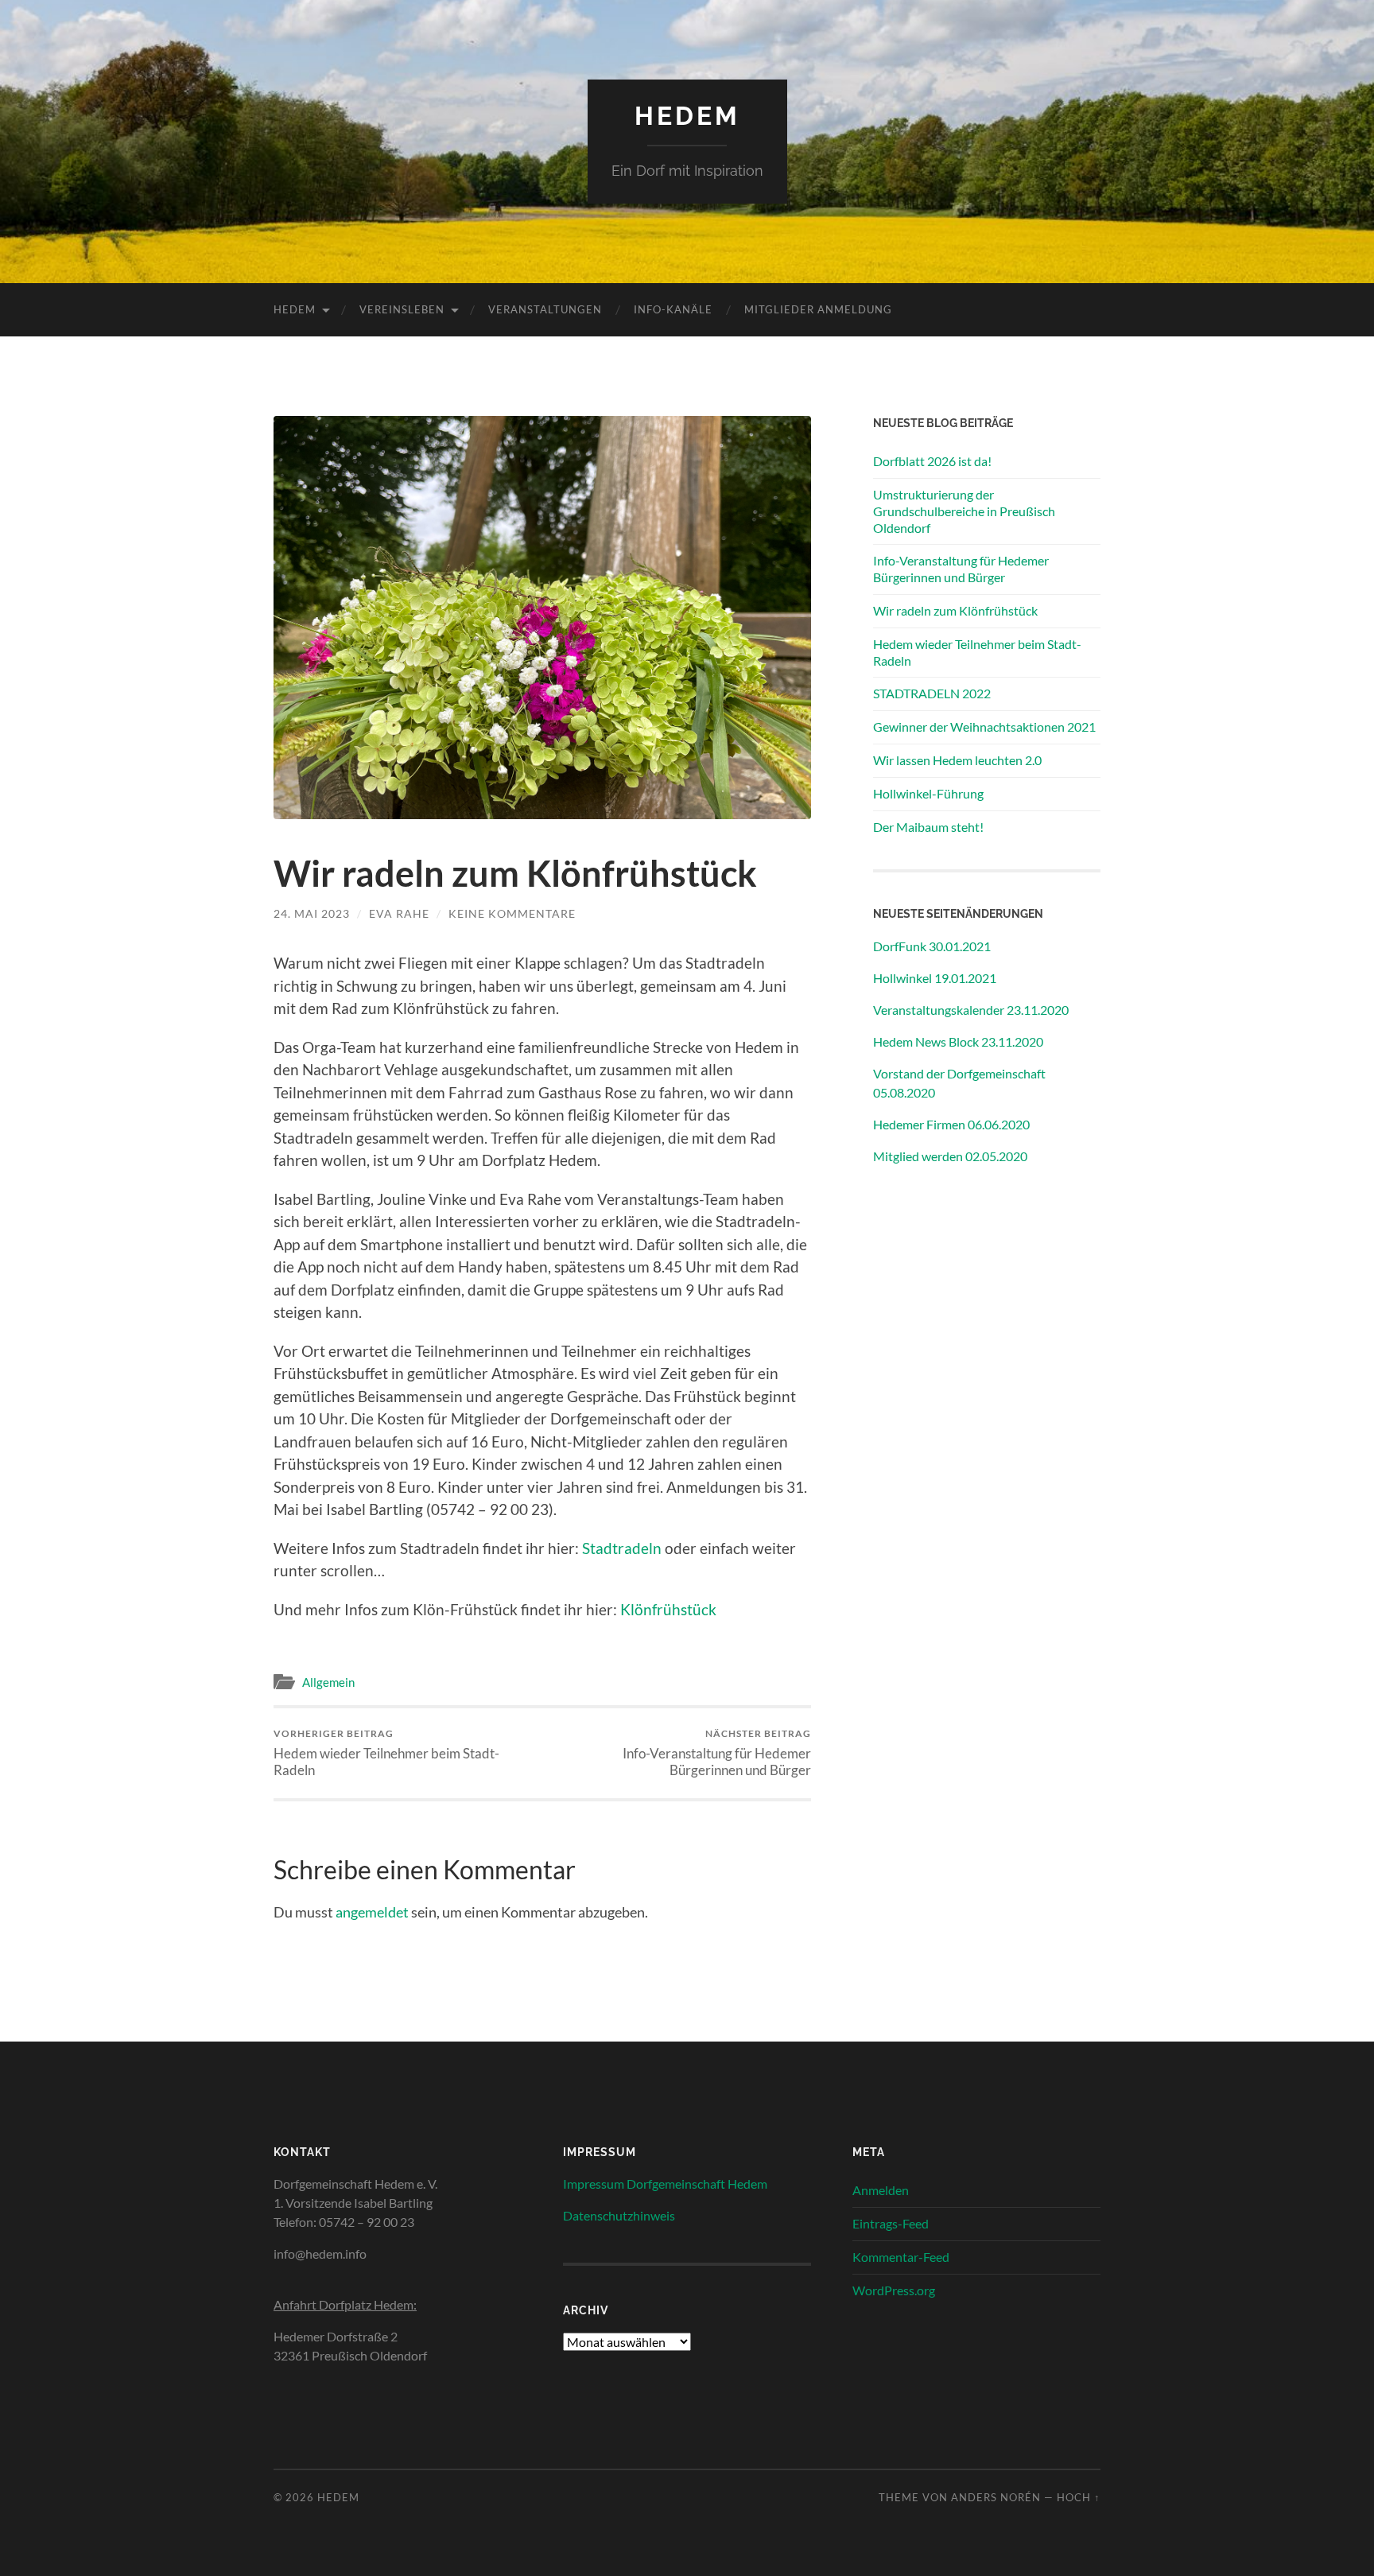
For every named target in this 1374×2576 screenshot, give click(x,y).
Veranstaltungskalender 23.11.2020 (971, 1010)
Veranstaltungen (545, 309)
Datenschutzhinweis (619, 2215)
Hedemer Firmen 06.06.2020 (951, 1124)
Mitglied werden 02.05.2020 (950, 1156)
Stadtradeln (623, 1548)
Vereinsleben (402, 309)
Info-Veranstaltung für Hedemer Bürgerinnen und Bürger (717, 1753)
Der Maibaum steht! (928, 827)
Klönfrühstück (668, 1609)
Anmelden (881, 2190)
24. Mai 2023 (312, 913)
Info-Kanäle (673, 309)
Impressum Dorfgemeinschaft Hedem (665, 2184)
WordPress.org (894, 2290)
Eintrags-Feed (891, 2223)
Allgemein (328, 1682)
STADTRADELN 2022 (932, 693)
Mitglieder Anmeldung (818, 309)
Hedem (687, 116)
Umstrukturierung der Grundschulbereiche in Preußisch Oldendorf (964, 511)
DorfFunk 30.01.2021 (932, 946)
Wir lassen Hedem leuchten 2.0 (957, 760)
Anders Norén (996, 2497)
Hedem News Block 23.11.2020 (958, 1041)
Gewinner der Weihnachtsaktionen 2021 (984, 727)
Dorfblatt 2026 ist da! (932, 461)
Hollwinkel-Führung (928, 793)
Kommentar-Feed (901, 2257)
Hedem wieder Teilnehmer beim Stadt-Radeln (386, 1753)
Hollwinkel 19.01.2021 (935, 978)
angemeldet (372, 1912)
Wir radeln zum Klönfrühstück (955, 610)
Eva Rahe (399, 913)
